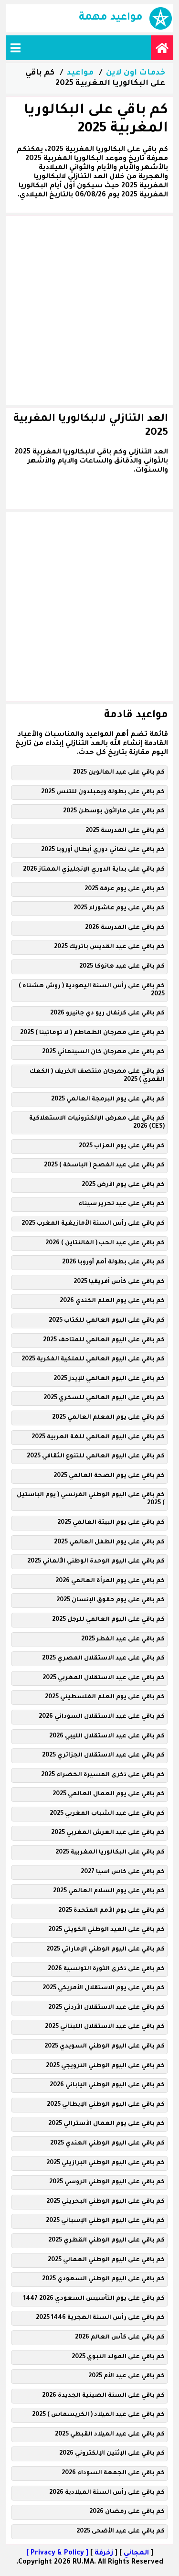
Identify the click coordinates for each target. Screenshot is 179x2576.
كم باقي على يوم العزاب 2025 (122, 1146)
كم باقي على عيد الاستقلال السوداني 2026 (102, 1717)
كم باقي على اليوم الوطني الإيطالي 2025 (106, 2105)
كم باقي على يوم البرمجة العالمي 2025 (108, 1099)
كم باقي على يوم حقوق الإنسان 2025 (111, 1600)
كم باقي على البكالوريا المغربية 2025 (110, 1853)
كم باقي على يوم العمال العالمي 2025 (109, 1794)
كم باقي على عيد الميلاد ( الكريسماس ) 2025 (98, 2415)
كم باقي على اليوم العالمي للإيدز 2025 (109, 1379)
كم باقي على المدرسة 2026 (125, 928)
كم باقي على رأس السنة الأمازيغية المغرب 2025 (93, 1224)
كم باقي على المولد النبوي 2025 (118, 2357)
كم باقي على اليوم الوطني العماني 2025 (106, 2260)
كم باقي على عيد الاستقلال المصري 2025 (103, 1659)
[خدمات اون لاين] (162, 48)
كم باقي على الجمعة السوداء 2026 (113, 2473)
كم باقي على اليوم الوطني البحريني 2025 (105, 2202)
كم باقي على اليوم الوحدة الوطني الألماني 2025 (96, 1562)
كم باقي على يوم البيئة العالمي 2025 (111, 1523)
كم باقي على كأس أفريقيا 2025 (119, 1282)
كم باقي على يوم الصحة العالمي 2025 (109, 1476)
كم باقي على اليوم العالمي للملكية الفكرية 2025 (93, 1359)
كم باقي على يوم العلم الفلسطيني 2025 (105, 1697)
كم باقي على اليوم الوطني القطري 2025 (106, 2241)
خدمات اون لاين (136, 73)
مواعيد (80, 73)
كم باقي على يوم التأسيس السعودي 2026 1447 (94, 2299)
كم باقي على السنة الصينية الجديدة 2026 (103, 2396)
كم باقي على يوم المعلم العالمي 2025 (108, 1418)
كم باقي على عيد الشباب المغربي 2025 (107, 1814)
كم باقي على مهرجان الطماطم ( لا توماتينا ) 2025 (92, 1033)
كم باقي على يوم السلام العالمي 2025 (109, 1891)
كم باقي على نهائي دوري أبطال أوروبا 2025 (103, 850)
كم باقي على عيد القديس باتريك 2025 (109, 947)
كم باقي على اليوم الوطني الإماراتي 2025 (105, 1950)
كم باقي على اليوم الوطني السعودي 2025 (103, 2279)
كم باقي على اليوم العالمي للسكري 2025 (104, 1398)
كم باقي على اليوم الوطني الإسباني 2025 (105, 2221)
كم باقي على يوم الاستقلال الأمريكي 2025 (104, 1988)
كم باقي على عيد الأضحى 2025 (121, 2532)
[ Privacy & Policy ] (57, 2554)
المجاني (136, 2554)
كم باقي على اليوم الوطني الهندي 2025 (107, 2144)
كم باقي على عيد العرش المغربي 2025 (108, 1833)
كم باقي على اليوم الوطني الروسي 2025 (107, 2182)
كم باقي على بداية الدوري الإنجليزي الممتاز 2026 (94, 870)
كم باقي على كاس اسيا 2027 (123, 1872)
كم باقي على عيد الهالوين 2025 (119, 773)
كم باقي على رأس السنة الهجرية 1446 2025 (100, 2318)
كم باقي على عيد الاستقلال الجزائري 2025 (103, 1756)
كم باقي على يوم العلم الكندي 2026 (112, 1301)
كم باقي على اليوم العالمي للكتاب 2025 (107, 1321)
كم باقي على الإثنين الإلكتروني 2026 (112, 2454)
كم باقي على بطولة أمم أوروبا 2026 (113, 1262)
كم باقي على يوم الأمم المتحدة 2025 (111, 1911)
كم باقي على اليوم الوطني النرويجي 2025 (105, 2066)
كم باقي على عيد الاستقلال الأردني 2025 (106, 2008)
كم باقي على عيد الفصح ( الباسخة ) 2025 (104, 1165)
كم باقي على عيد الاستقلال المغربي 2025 (104, 1678)
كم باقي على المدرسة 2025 (125, 831)
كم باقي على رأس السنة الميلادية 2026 (107, 2493)
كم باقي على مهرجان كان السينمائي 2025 (103, 1052)
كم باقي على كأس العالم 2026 (120, 2338)
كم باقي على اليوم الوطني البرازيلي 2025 (105, 2163)
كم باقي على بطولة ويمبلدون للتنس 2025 (103, 792)
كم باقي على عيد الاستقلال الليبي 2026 (107, 1736)
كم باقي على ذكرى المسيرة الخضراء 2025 (103, 1775)
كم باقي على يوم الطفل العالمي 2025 (109, 1542)
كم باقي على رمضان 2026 (127, 2512)
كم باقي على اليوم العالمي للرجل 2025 (108, 1620)
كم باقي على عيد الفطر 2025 (123, 1639)
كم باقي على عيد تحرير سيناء (121, 1204)
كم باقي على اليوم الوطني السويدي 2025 (105, 2047)
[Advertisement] (89, 310)
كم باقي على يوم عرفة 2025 (125, 889)
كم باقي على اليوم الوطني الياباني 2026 (107, 2085)
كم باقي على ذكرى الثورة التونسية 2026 (106, 1969)
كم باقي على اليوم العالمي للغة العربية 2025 (98, 1437)
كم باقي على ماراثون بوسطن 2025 (114, 811)
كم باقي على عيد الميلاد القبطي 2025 (110, 2435)
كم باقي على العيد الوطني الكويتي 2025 (106, 1930)
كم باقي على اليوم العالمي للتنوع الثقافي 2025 (96, 1456)
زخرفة (104, 2554)
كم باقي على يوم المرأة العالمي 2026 (110, 1581)
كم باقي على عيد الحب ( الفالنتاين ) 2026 (105, 1243)
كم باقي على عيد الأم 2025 (126, 2376)
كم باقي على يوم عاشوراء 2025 (119, 908)
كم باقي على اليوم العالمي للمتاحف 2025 (104, 1340)
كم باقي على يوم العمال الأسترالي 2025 (106, 2124)
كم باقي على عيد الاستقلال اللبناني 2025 (105, 2027)
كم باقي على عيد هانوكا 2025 (122, 967)
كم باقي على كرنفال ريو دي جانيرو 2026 (107, 1013)
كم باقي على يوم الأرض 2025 (123, 1185)
